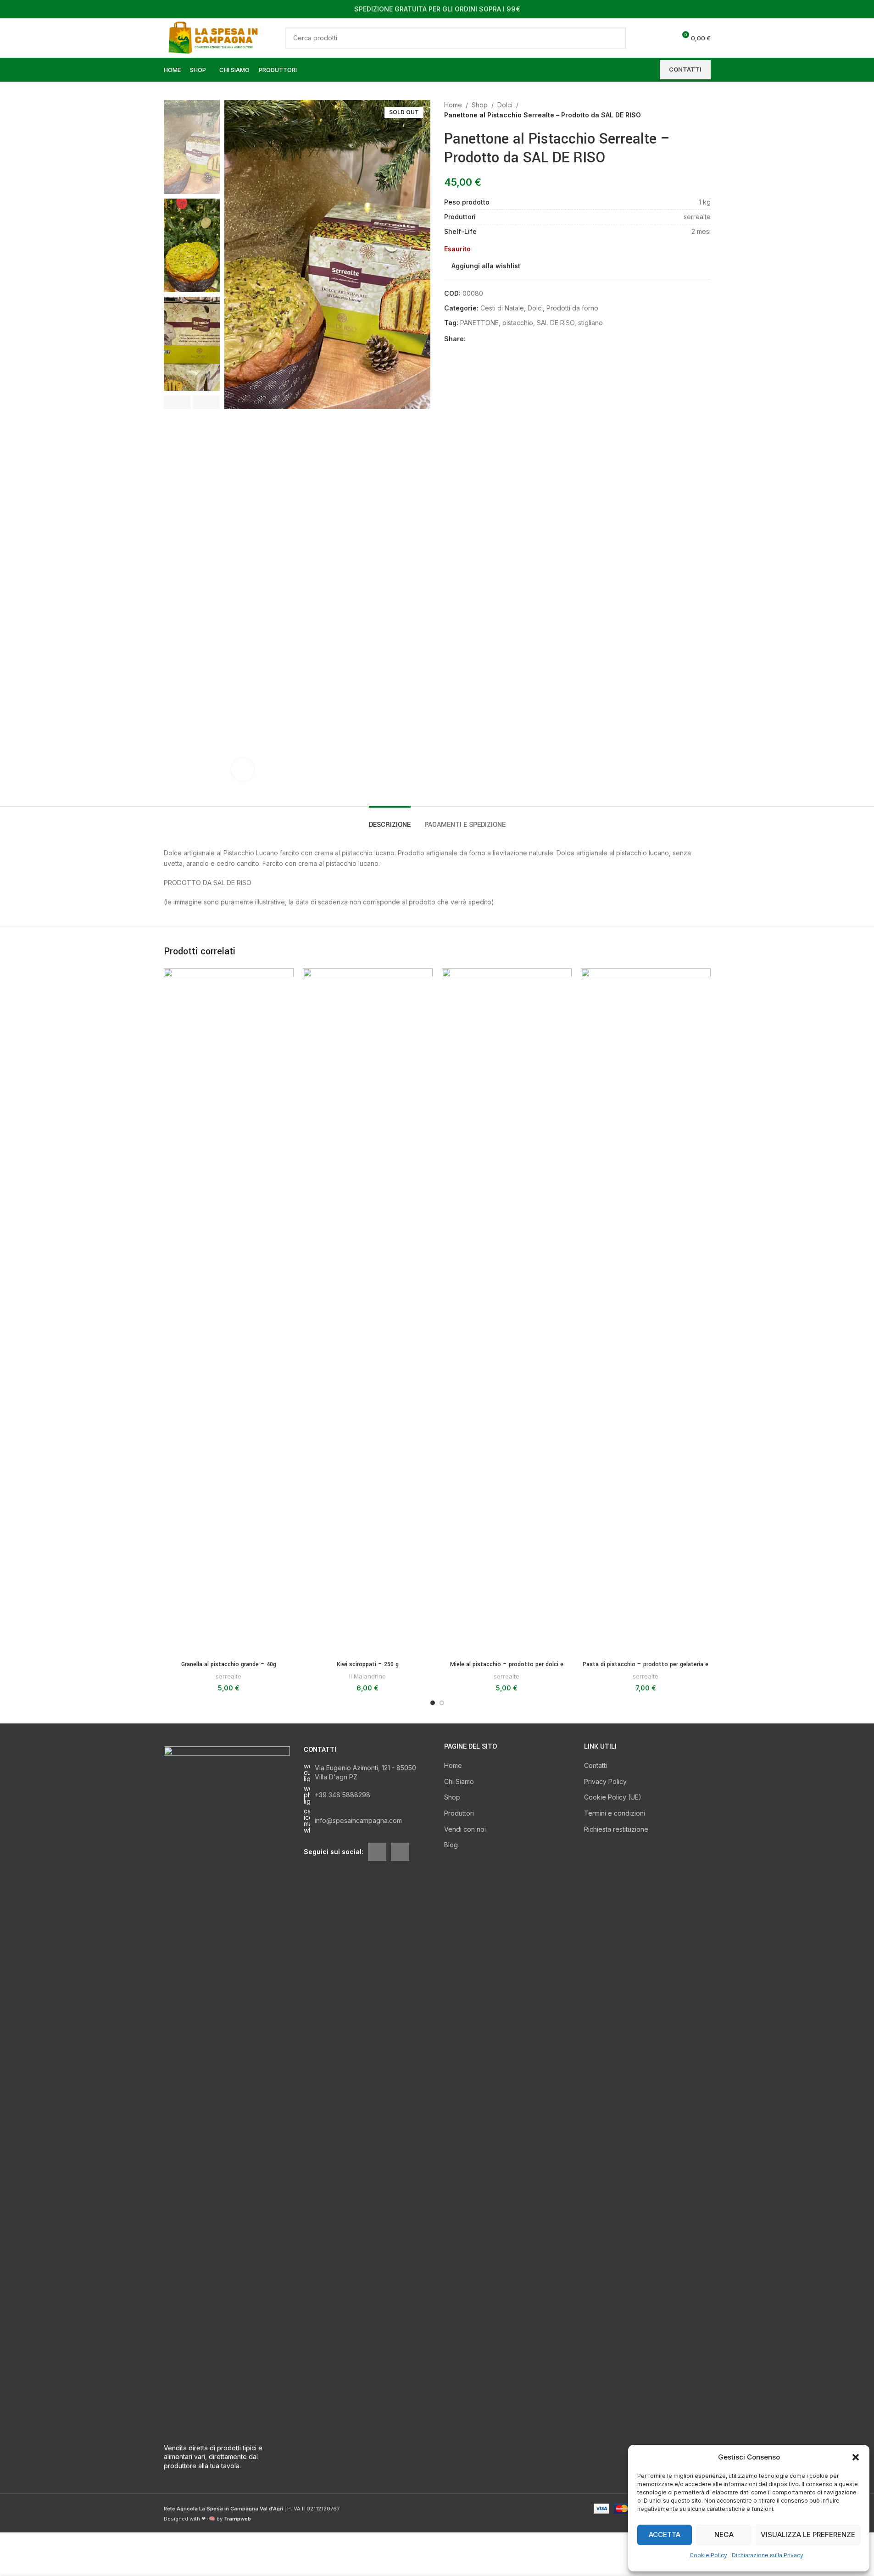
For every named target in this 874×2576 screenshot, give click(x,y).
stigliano (590, 323)
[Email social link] (482, 339)
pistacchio (518, 323)
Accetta (665, 2534)
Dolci (505, 105)
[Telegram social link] (515, 339)
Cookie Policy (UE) (613, 1797)
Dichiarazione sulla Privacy (768, 2555)
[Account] (648, 38)
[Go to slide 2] (442, 1703)
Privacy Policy (605, 1781)
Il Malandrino (367, 1676)
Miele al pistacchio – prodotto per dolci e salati (507, 1669)
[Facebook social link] (471, 339)
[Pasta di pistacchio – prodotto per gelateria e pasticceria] (646, 1312)
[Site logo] (216, 37)
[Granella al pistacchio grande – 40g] (229, 1312)
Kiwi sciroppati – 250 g (368, 1664)
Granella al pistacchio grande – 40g (229, 1664)
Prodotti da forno (572, 308)
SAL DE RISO (556, 323)
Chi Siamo (459, 1781)
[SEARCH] (616, 38)
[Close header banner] (863, 9)
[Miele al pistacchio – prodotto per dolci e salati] (507, 1312)
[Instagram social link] (400, 1852)
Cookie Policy (708, 2555)
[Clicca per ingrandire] (243, 770)
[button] (856, 2457)
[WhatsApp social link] (504, 339)
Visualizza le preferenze (808, 2534)
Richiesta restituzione (616, 1829)
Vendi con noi (465, 1829)
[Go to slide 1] (433, 1703)
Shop (480, 105)
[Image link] (227, 2090)
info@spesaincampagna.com (358, 1820)
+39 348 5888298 (342, 1795)
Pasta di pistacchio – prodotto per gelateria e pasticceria (646, 1669)
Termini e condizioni (615, 1813)
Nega (724, 2534)
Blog (451, 1845)
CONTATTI (685, 69)
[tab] (390, 820)
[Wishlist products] (665, 38)
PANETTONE (479, 323)
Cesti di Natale (502, 308)
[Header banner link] (437, 9)
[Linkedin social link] (493, 339)
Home (453, 105)
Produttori (459, 1813)
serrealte (228, 1676)
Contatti (596, 1765)
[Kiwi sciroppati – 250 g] (368, 1312)
